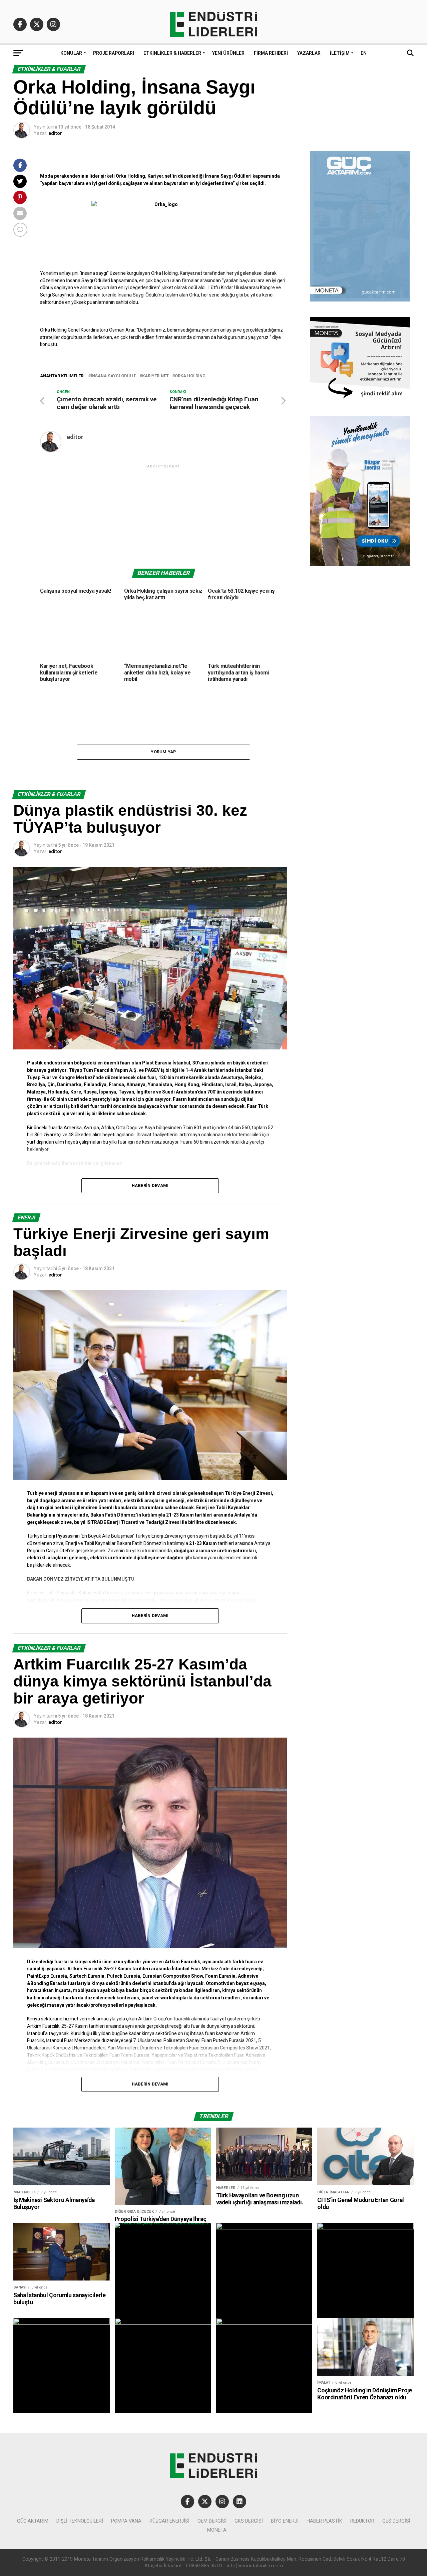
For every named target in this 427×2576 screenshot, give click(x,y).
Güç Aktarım (33, 2521)
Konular (71, 53)
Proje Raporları (114, 53)
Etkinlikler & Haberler (172, 53)
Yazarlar (309, 53)
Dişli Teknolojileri (80, 2521)
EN (364, 53)
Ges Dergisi (396, 2521)
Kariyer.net (155, 376)
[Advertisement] (163, 516)
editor (55, 133)
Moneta (217, 2530)
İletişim (340, 53)
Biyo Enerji (285, 2521)
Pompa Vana (126, 2521)
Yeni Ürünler (228, 53)
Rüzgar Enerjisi (169, 2521)
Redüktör (362, 2521)
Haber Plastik (324, 2521)
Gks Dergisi (249, 2521)
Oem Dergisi (212, 2521)
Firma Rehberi (271, 53)
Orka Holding (190, 376)
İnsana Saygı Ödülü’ (113, 376)
